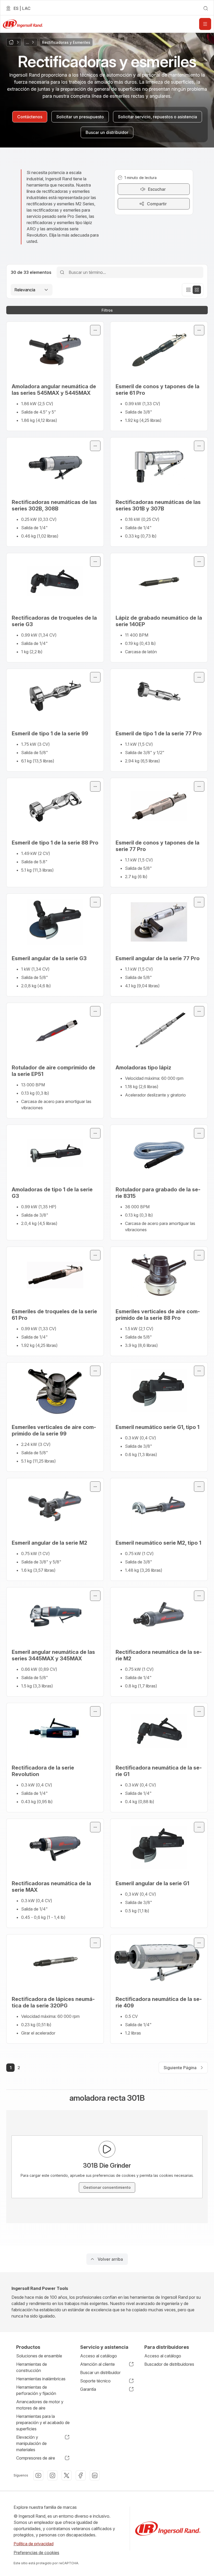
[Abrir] (205, 24)
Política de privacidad (34, 2544)
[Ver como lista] (188, 290)
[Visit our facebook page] (81, 2475)
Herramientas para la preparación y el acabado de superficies (43, 2423)
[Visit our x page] (67, 2475)
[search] (206, 8)
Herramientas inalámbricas (41, 2379)
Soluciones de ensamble (39, 2356)
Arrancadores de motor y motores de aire (40, 2405)
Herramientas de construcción (32, 2367)
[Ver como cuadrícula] (197, 290)
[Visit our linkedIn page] (95, 2475)
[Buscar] (62, 272)
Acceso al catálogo (99, 2356)
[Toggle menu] (95, 330)
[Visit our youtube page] (38, 2475)
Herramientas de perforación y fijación (36, 2390)
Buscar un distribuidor (100, 2372)
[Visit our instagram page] (52, 2475)
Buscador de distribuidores (169, 2364)
